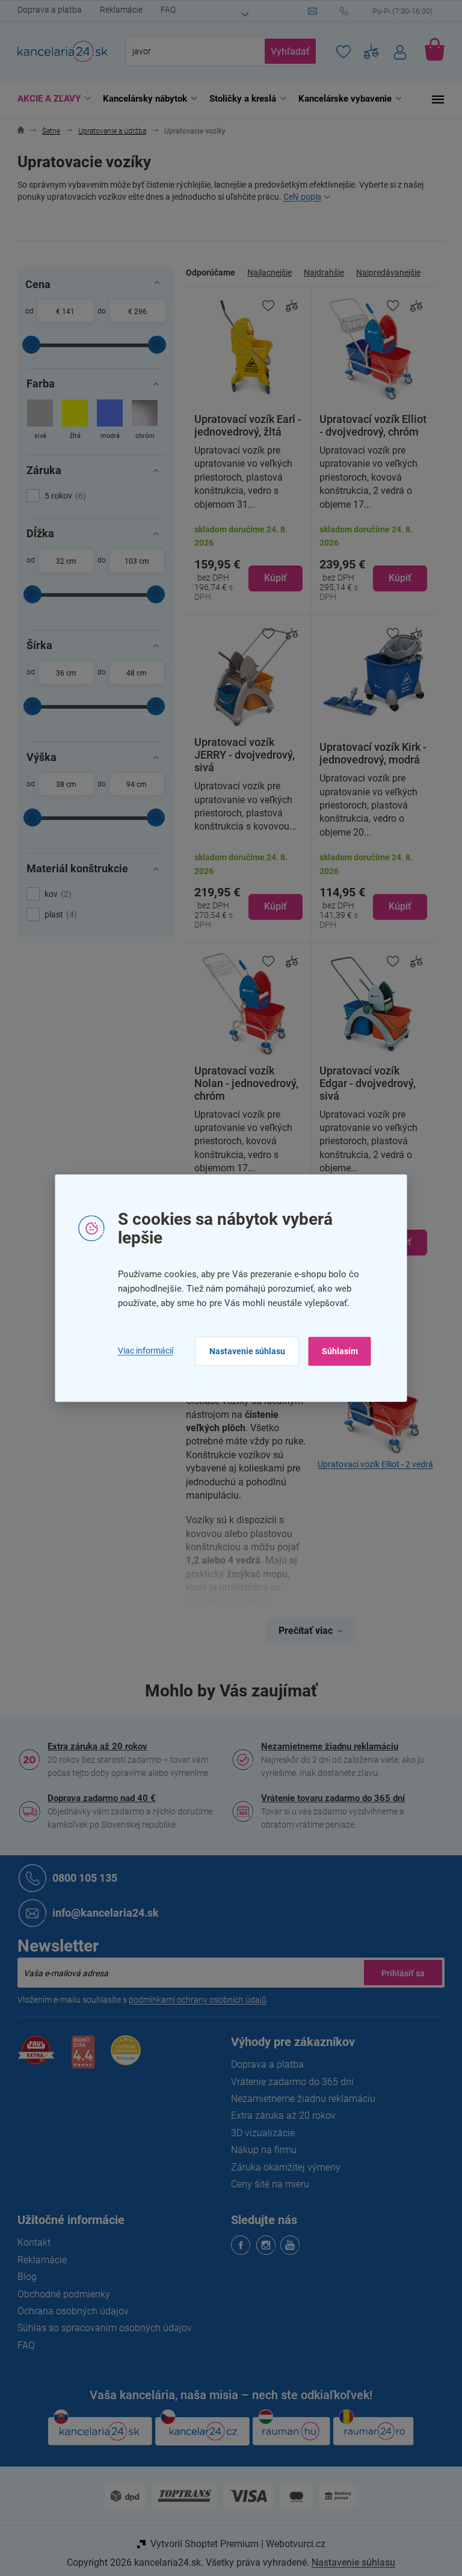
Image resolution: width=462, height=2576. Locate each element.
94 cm (132, 784)
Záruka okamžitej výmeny (282, 2167)
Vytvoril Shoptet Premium (200, 2544)
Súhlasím (335, 1351)
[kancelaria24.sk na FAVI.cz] (32, 2057)
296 (136, 312)
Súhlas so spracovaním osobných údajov (100, 2328)
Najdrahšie (320, 273)
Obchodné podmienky (60, 2294)
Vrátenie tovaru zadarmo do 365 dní (329, 1798)
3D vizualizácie (259, 2133)
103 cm (132, 561)
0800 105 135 (81, 1878)
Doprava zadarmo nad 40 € (97, 1798)
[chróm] (140, 421)
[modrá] (106, 421)
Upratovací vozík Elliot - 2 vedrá (371, 1465)
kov (52, 894)
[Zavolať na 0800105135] (388, 11)
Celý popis (298, 197)
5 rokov (60, 496)
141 (64, 312)
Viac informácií (141, 1351)
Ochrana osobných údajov (69, 2311)
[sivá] (36, 421)
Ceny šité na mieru (266, 2184)
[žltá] (71, 421)
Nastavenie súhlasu (242, 1351)
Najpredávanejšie (384, 273)
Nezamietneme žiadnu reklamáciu (325, 1746)
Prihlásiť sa (399, 1973)
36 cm (61, 673)
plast (55, 914)
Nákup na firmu (260, 2150)
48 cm (132, 673)
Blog (23, 2277)
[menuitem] (47, 99)
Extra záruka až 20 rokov (93, 1746)
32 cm (61, 561)
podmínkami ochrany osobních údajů (193, 2000)
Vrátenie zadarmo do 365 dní (288, 2082)
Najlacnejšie (265, 273)
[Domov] (17, 131)
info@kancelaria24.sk (101, 1913)
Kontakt (30, 2242)
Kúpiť (271, 578)
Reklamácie (117, 10)
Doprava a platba (45, 10)
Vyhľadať (286, 51)
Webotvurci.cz (291, 2544)
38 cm (61, 784)
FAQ (164, 10)
